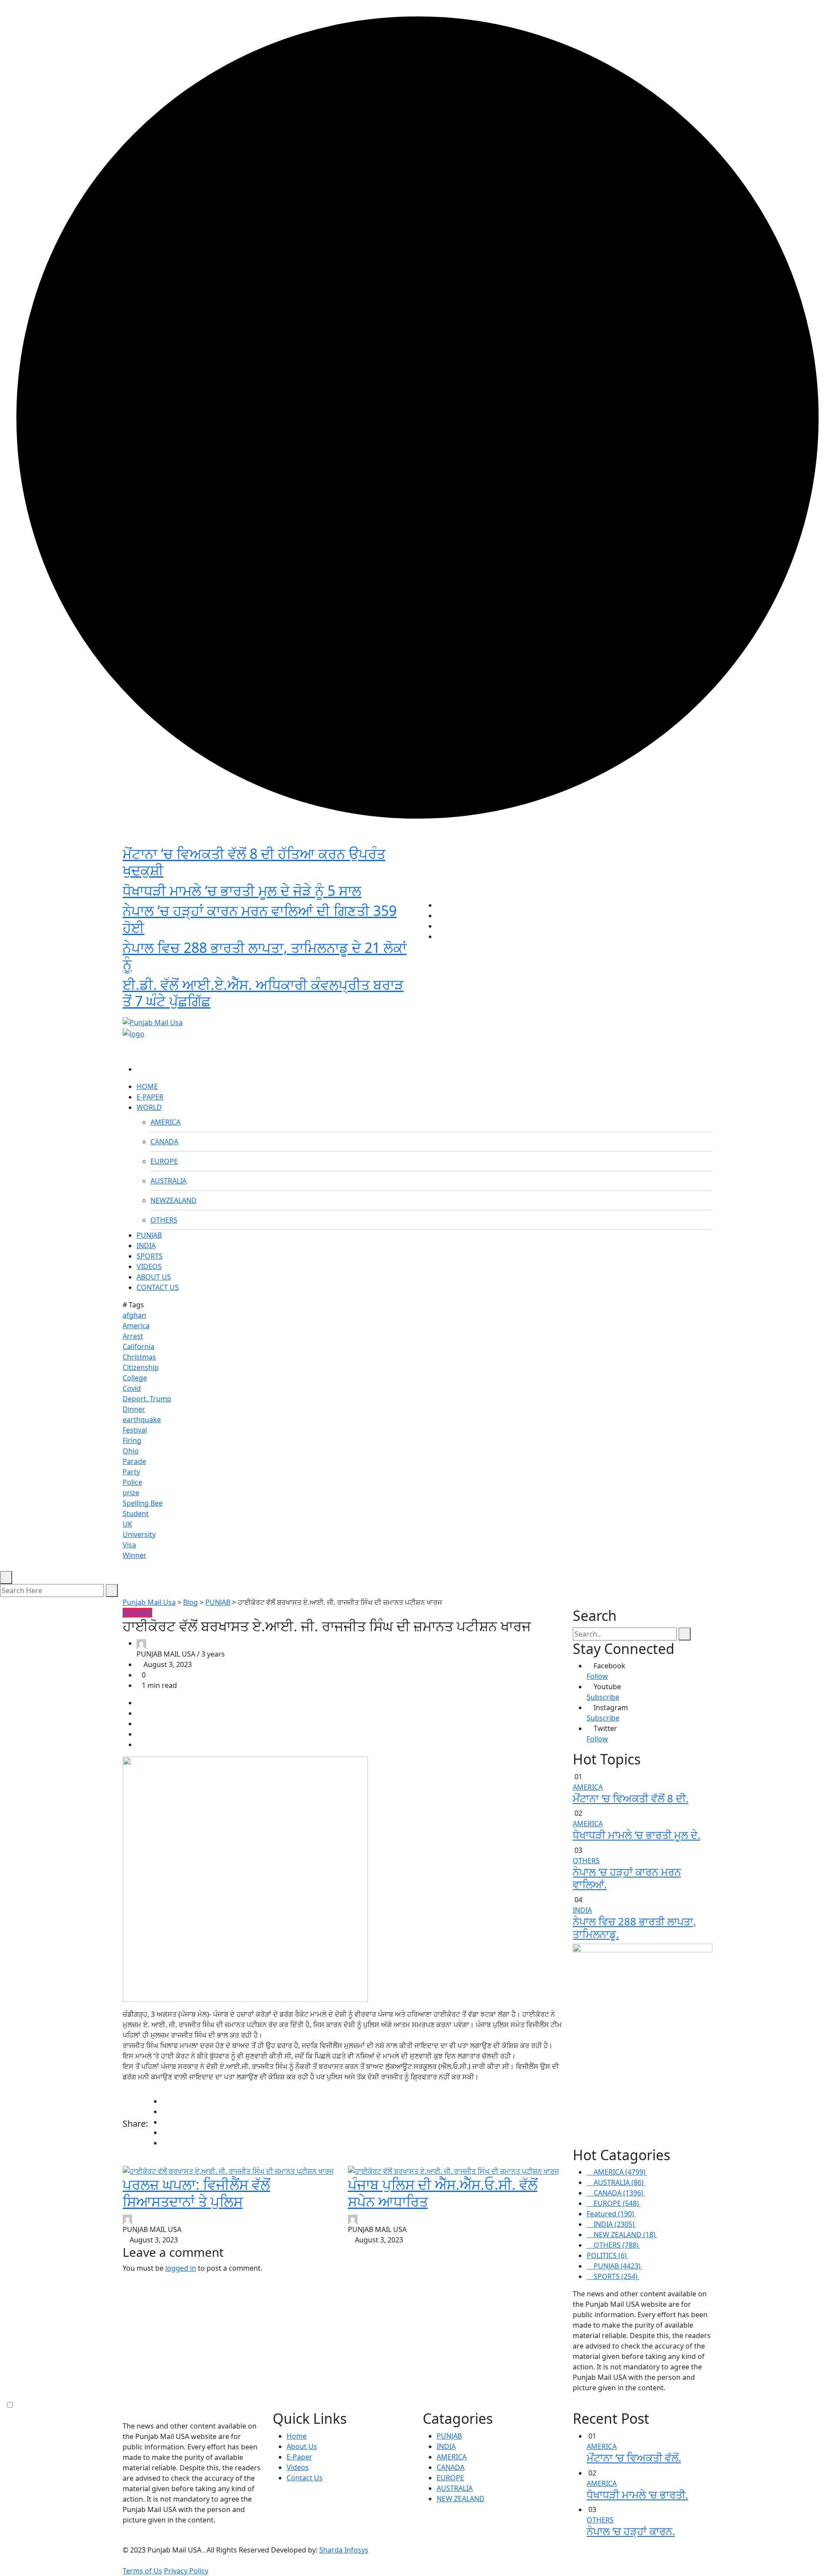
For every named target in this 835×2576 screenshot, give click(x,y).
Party (131, 1472)
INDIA (146, 1246)
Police (132, 1482)
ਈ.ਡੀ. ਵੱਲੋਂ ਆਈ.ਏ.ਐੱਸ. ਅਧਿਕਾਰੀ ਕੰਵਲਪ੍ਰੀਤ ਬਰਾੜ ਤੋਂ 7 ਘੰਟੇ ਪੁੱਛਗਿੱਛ (263, 993)
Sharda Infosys (344, 2550)
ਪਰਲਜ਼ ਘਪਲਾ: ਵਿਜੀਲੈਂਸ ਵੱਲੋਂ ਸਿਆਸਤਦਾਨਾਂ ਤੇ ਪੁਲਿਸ (196, 2193)
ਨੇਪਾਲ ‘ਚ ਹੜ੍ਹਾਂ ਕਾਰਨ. (631, 2531)
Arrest (133, 1336)
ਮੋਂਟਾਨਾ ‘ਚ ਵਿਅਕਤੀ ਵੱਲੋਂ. (634, 2457)
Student (136, 1514)
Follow (597, 1676)
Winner (135, 1555)
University (139, 1534)
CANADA (164, 1142)
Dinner (134, 1409)
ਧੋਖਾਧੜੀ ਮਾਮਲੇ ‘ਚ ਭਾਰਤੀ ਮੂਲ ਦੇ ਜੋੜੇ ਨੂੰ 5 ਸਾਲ (242, 890)
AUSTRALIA (169, 1181)
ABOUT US (154, 1277)
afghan (134, 1315)
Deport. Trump (147, 1399)
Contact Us (305, 2478)
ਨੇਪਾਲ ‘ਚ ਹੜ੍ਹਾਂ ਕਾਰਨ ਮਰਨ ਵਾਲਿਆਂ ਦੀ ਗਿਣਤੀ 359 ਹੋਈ (260, 919)
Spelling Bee (143, 1503)
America (136, 1326)
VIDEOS (149, 1266)
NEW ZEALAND (461, 2499)
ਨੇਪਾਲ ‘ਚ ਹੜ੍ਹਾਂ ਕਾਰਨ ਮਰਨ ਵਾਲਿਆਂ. (627, 1878)
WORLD (149, 1107)
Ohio (131, 1451)
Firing (132, 1440)
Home (297, 2436)
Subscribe (603, 1697)
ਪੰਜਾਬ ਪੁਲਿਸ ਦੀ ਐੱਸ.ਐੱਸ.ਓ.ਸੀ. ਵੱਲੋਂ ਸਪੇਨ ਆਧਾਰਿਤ (443, 2193)
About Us (302, 2446)
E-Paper (299, 2457)
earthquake (142, 1420)
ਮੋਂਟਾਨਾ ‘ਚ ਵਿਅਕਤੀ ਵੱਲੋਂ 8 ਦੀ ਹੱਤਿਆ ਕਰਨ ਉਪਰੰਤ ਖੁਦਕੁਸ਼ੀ (254, 862)
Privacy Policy (186, 2571)
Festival (135, 1430)
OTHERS (164, 1220)
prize (131, 1493)
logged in (181, 2268)
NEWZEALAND (174, 1200)
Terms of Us (142, 2571)
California (139, 1346)
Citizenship (141, 1367)
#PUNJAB (137, 1613)
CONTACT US (158, 1287)
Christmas (139, 1357)
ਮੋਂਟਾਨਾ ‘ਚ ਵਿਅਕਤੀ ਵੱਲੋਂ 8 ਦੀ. (631, 1798)
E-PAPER (150, 1097)
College (135, 1378)
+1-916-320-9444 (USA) (375, 1008)
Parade (134, 1461)
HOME (147, 1086)
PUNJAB (149, 1235)
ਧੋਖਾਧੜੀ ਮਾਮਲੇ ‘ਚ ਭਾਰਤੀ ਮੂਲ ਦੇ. (636, 1835)
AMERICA (165, 1122)
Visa (129, 1545)
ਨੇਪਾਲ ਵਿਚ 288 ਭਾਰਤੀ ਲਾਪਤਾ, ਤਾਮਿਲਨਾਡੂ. (634, 1928)
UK (127, 1524)
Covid (132, 1388)
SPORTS (150, 1256)
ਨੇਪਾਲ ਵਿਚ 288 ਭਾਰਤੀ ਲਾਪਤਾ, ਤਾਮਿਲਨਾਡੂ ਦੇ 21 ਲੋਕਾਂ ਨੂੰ (265, 956)
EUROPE (164, 1161)
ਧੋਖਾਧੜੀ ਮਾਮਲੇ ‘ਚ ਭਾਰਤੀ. (637, 2494)
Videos (298, 2467)
